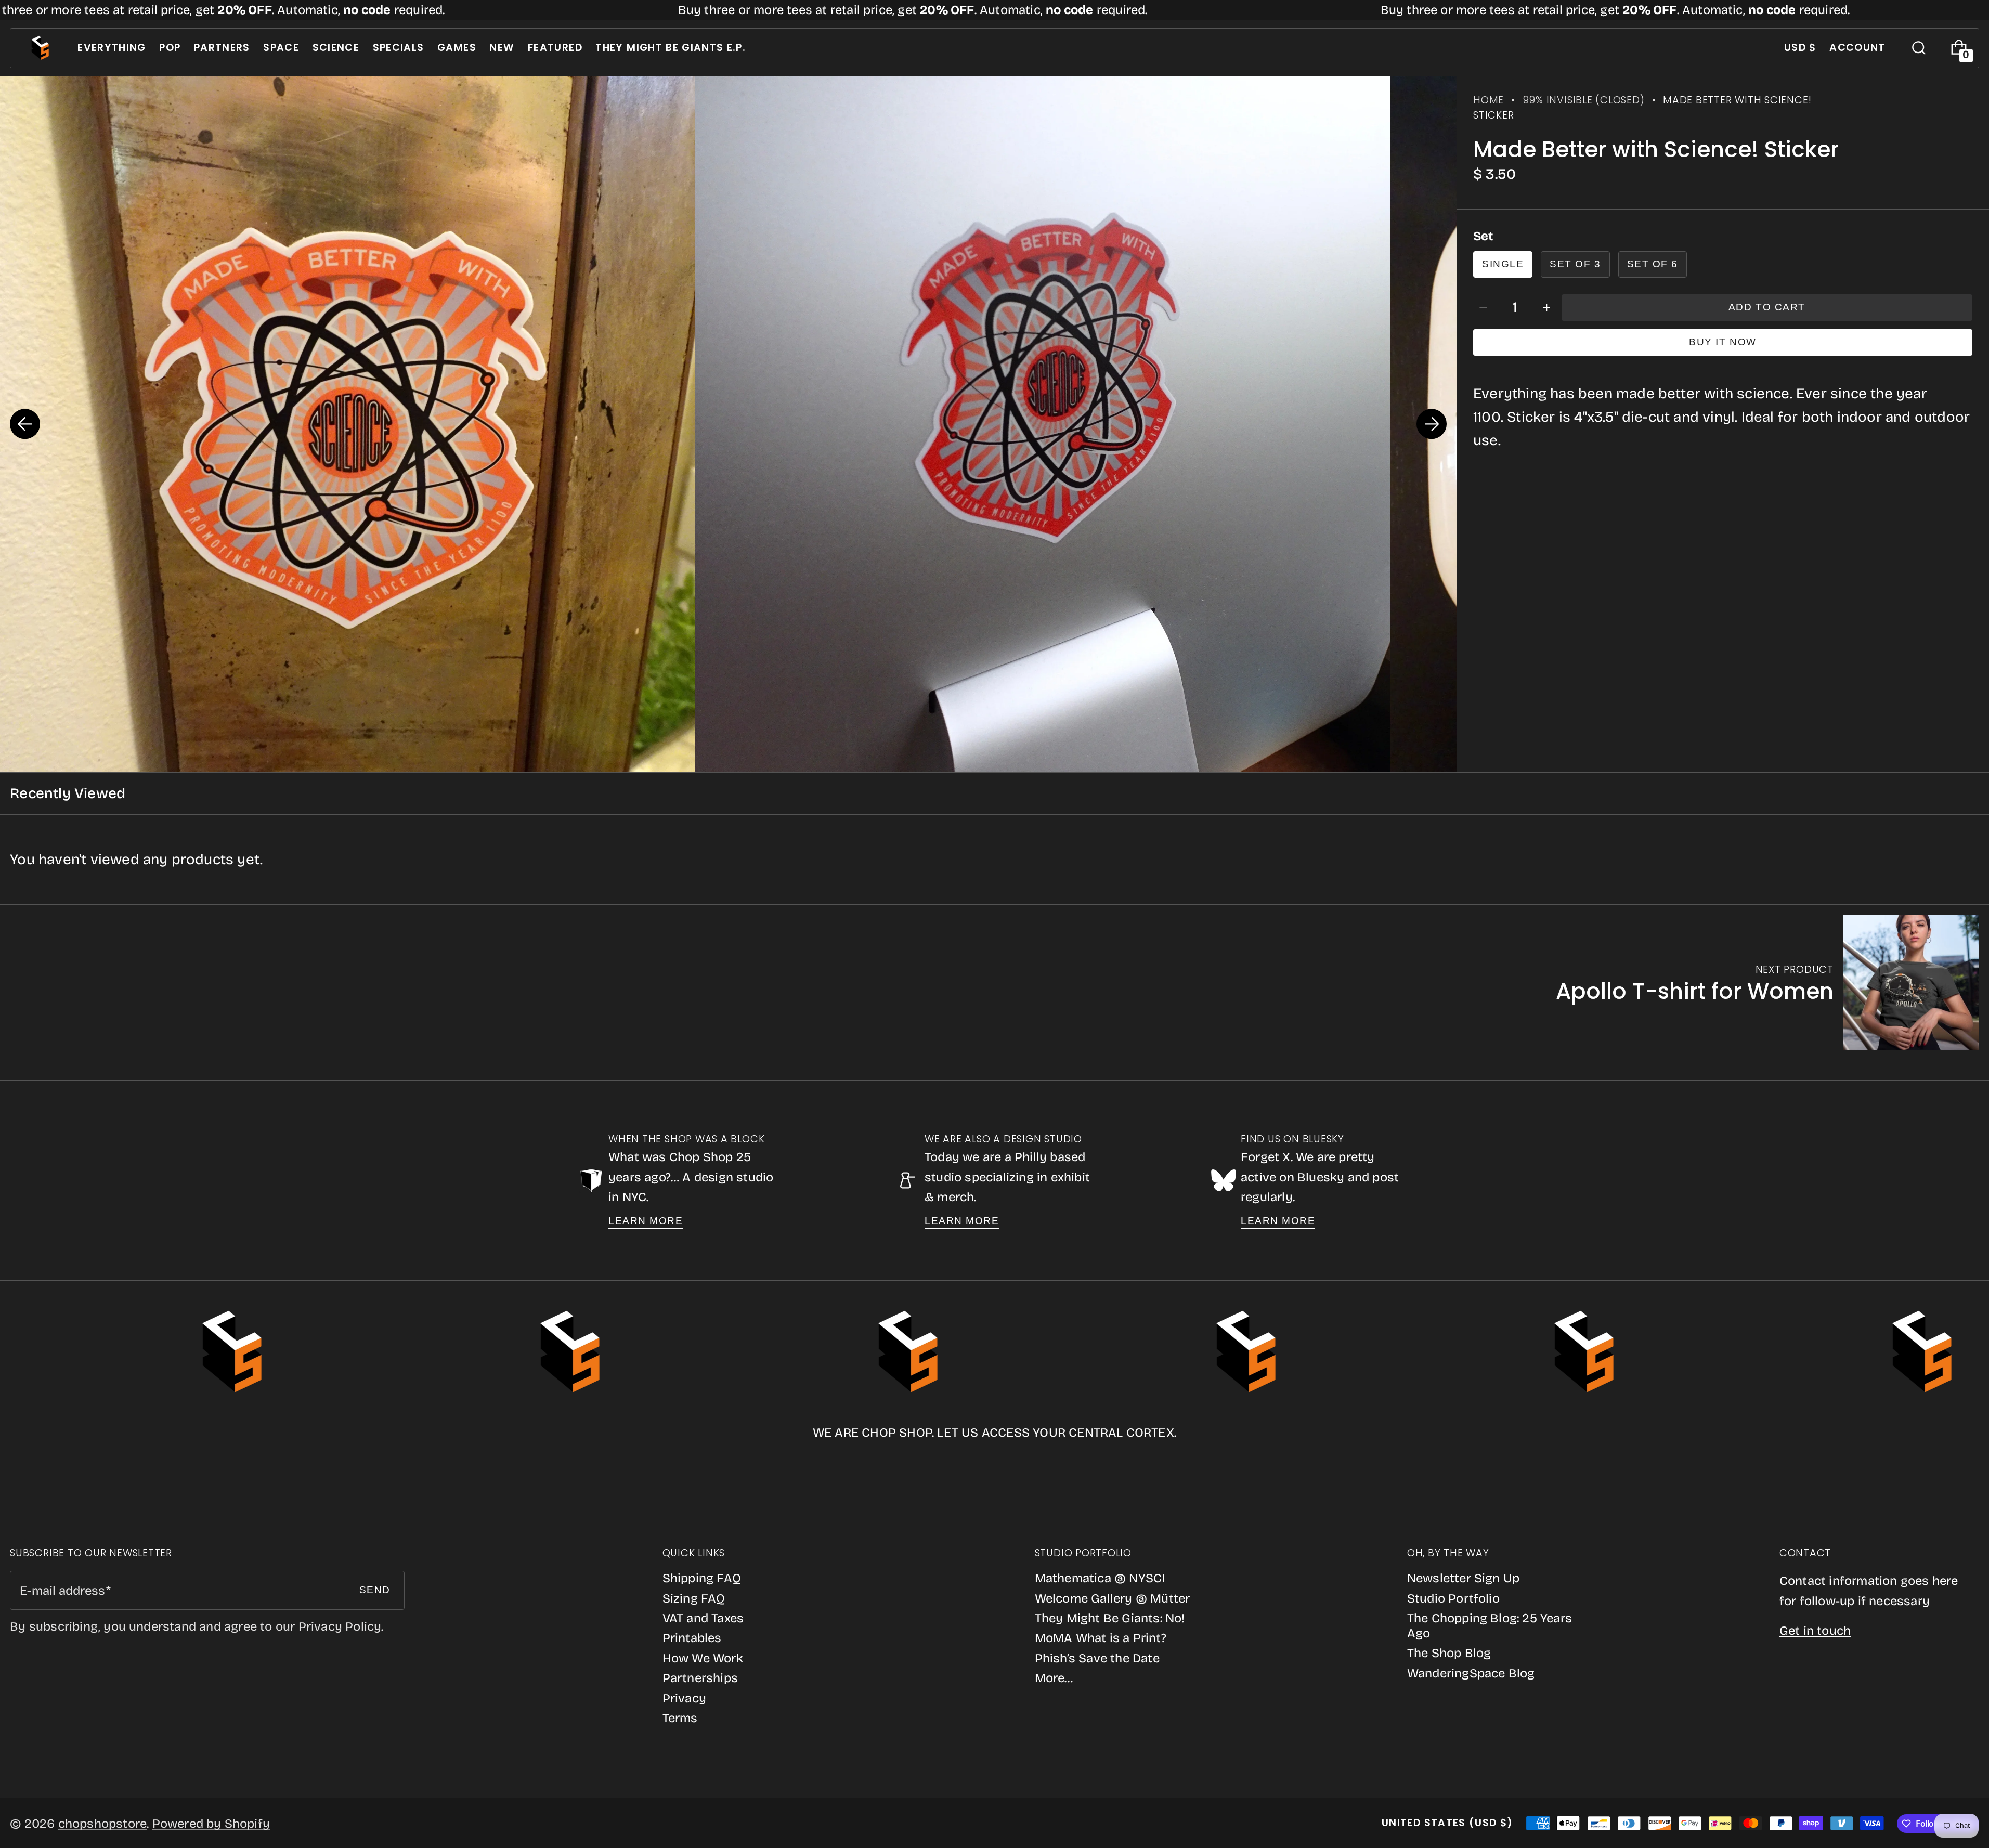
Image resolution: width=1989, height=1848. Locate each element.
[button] (1919, 48)
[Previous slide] (25, 424)
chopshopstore (103, 1824)
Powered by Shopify (211, 1824)
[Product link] (1767, 982)
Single (1503, 264)
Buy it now (1722, 342)
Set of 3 (1575, 264)
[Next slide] (1432, 424)
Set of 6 (1653, 264)
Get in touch (1815, 1631)
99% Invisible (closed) (1584, 100)
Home (1488, 100)
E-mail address (62, 1591)
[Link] (994, 10)
